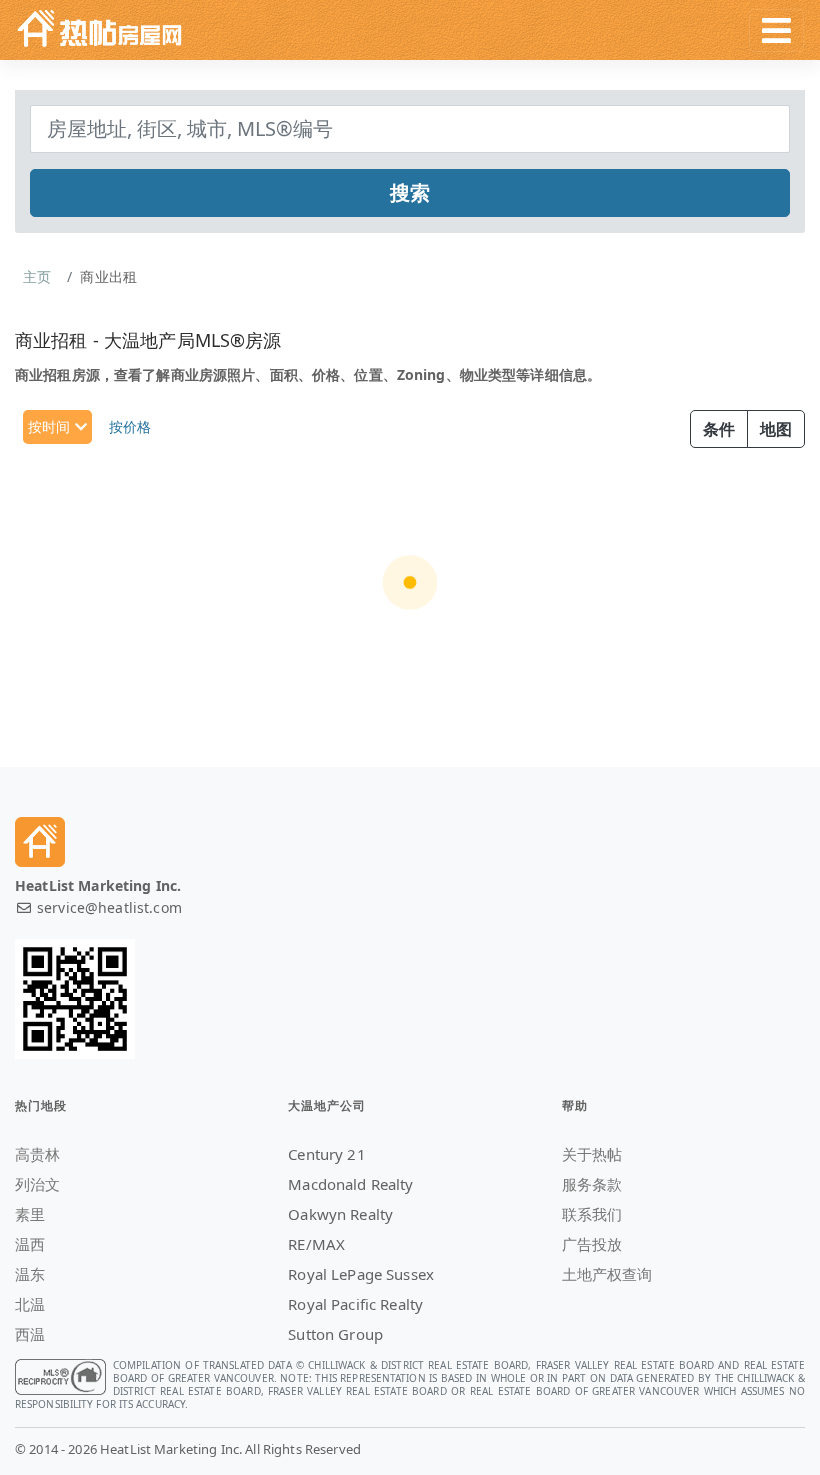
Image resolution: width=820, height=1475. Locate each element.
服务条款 (592, 1184)
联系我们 (592, 1214)
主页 (37, 276)
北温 (30, 1304)
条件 (719, 429)
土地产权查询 (607, 1274)
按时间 (51, 426)
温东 (30, 1274)
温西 (30, 1244)
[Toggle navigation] (776, 30)
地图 (776, 429)
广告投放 (592, 1244)
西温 (30, 1334)
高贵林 (37, 1154)
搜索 (410, 192)
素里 (30, 1214)
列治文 (37, 1184)
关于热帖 (592, 1154)
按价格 (130, 426)
